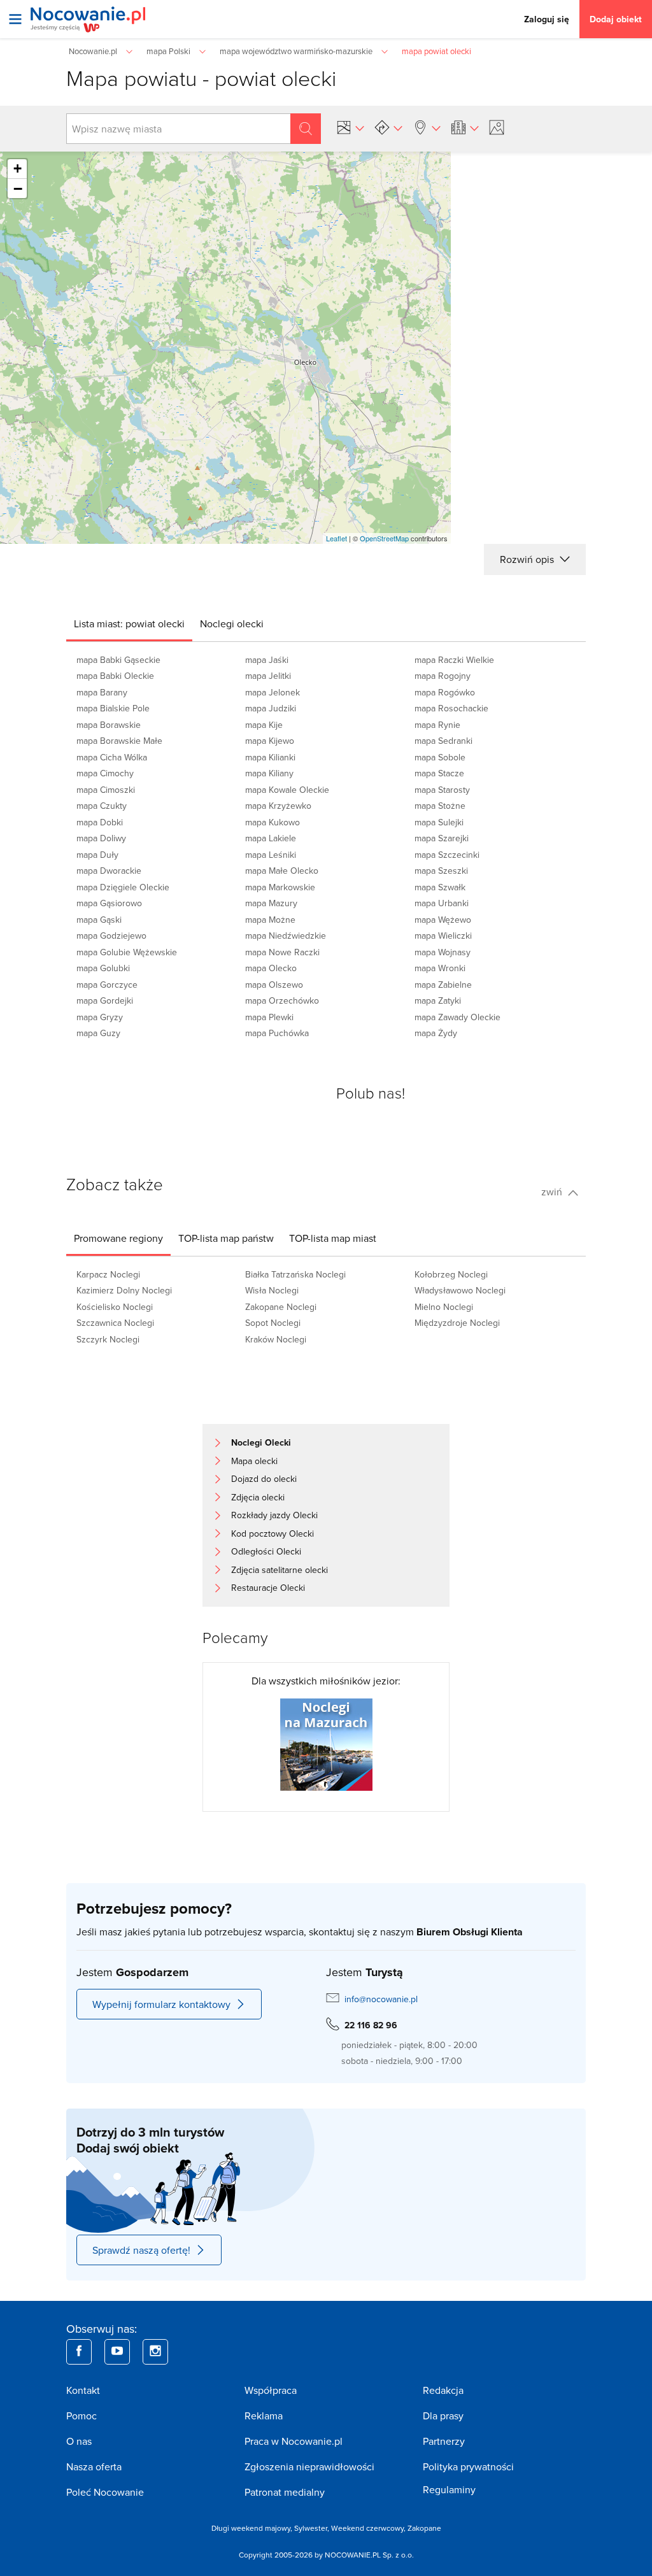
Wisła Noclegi (272, 1290)
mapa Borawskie (109, 725)
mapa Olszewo (274, 985)
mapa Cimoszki (106, 790)
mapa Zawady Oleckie (457, 1017)
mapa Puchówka (277, 1033)
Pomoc (81, 2416)
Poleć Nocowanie (105, 2492)
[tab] (129, 623)
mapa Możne (270, 920)
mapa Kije (264, 725)
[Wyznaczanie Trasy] (388, 127)
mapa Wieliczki (443, 936)
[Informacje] (465, 127)
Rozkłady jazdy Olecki (274, 1515)
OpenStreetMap (384, 538)
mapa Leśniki (271, 855)
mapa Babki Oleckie (115, 676)
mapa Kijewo (270, 741)
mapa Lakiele (271, 838)
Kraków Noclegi (276, 1339)
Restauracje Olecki (268, 1588)
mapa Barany (102, 692)
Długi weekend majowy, (253, 2528)
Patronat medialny (285, 2492)
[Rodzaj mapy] (350, 127)
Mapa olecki (254, 1461)
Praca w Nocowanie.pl (294, 2441)
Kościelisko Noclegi (115, 1307)
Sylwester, (313, 2528)
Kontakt (83, 2390)
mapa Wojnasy (443, 952)
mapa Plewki (269, 1017)
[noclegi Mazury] (326, 1744)
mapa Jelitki (268, 676)
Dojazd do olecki (264, 1479)
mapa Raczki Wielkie (454, 660)
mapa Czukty (102, 806)
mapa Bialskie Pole (113, 708)
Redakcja (443, 2390)
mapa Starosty (442, 790)
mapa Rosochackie (451, 708)
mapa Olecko (271, 968)
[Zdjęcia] (499, 127)
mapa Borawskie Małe (119, 741)
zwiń (553, 1192)
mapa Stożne (440, 806)
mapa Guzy (98, 1033)
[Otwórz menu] (15, 19)
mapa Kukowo (273, 822)
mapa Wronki (440, 968)
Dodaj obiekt (616, 19)
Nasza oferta (94, 2466)
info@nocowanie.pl (381, 1999)
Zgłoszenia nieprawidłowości (309, 2466)
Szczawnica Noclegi (115, 1323)
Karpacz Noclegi (108, 1274)
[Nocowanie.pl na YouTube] (117, 2352)
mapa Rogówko (445, 692)
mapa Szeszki (441, 871)
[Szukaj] (306, 129)
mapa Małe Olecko (282, 871)
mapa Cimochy (105, 773)
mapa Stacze (439, 773)
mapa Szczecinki (447, 855)
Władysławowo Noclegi (460, 1290)
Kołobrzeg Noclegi (451, 1274)
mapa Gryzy (100, 1017)
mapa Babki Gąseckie (118, 660)
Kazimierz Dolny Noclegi (124, 1290)
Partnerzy (444, 2441)
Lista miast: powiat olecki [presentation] (129, 623)
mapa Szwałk (440, 887)
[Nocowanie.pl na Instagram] (155, 2352)
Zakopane (424, 2528)
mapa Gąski (99, 920)
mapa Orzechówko (282, 1000)
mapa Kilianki (270, 757)
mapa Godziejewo (111, 936)
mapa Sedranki (443, 741)
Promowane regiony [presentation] (118, 1238)
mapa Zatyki (438, 1000)
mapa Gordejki (105, 1000)
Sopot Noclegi (273, 1323)
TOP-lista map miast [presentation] (333, 1238)
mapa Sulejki (439, 822)
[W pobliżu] (427, 127)
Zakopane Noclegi (281, 1307)
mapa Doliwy (101, 838)
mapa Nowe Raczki (282, 952)
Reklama (264, 2416)
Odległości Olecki (266, 1551)
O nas (79, 2441)
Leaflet (337, 538)
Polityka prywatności (468, 2466)
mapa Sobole (440, 757)
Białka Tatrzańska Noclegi (295, 1274)
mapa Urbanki (442, 903)
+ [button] (18, 168)
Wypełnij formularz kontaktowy (161, 2004)
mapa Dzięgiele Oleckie (123, 887)
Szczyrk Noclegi (108, 1339)
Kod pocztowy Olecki (273, 1534)
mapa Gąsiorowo (109, 903)
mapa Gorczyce (107, 985)
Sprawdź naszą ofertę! (141, 2250)
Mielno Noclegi (444, 1307)
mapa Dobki (100, 822)
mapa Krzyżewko (278, 806)
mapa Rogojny (443, 676)
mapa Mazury (271, 903)
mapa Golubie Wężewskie (127, 952)
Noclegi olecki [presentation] (232, 623)
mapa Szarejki (442, 838)
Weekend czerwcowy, (369, 2528)
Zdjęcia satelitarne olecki (280, 1570)
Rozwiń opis (528, 559)
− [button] (18, 189)
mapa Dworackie (109, 871)
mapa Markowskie (280, 887)
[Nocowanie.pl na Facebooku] (79, 2352)
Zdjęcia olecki (258, 1497)
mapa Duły (97, 855)
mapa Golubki (103, 968)
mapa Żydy (436, 1033)
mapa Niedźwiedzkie (286, 936)
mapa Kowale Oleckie (287, 790)
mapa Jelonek (273, 692)
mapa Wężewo (443, 920)
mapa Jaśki (267, 660)
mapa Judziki (271, 708)
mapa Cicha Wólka (112, 757)
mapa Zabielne (443, 985)
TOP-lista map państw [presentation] (226, 1238)
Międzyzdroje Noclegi (457, 1323)
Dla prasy (443, 2416)
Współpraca (271, 2390)
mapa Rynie (437, 725)
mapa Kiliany (269, 773)
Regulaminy (449, 2489)
